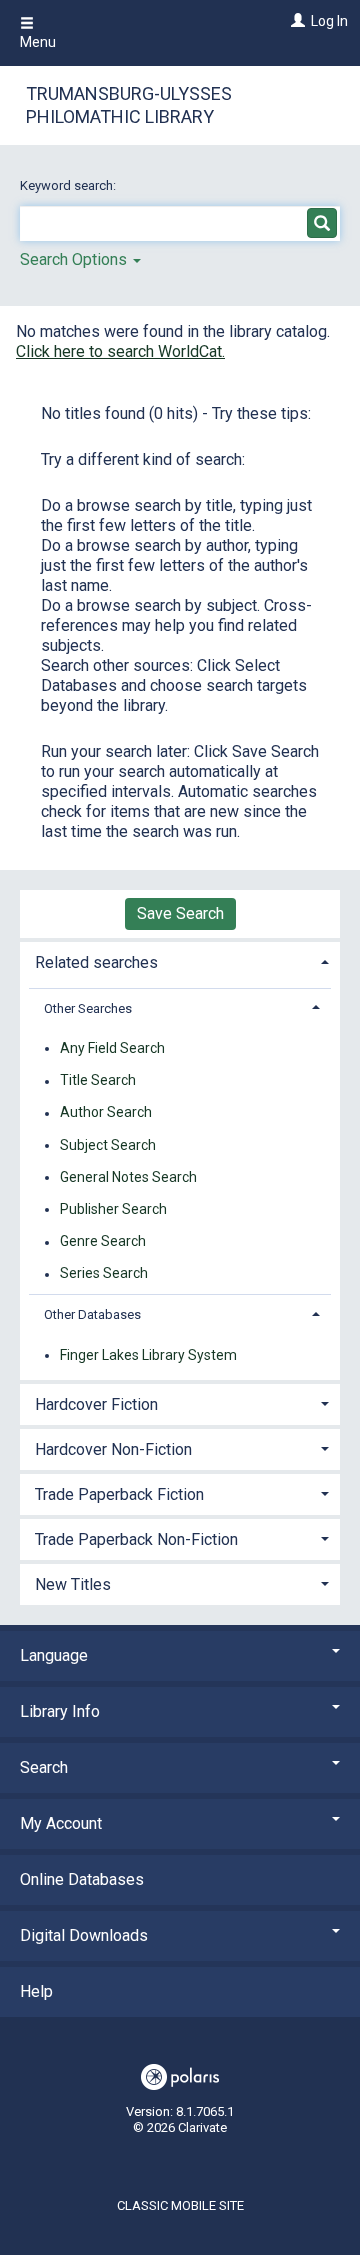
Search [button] (44, 1767)
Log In (329, 21)
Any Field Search (112, 1048)
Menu (38, 42)
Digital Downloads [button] (84, 1935)
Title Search (98, 1081)
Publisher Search (113, 1209)
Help (36, 1991)
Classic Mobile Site (180, 2205)
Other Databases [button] (92, 1314)
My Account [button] (61, 1823)
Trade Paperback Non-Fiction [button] (136, 1539)
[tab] (180, 960)
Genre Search (103, 1242)
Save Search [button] (180, 913)
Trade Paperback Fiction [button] (119, 1494)
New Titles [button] (73, 1584)
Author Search (106, 1113)
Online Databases (82, 1879)
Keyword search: (69, 185)
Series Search (104, 1274)
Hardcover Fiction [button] (96, 1404)
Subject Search (108, 1145)
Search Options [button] (75, 259)
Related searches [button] (96, 962)
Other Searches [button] (88, 1008)
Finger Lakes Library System (148, 1355)
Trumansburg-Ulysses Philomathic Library (129, 105)
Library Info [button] (60, 1711)
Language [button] (54, 1655)
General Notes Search (128, 1177)
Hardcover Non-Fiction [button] (113, 1449)
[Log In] (295, 21)
